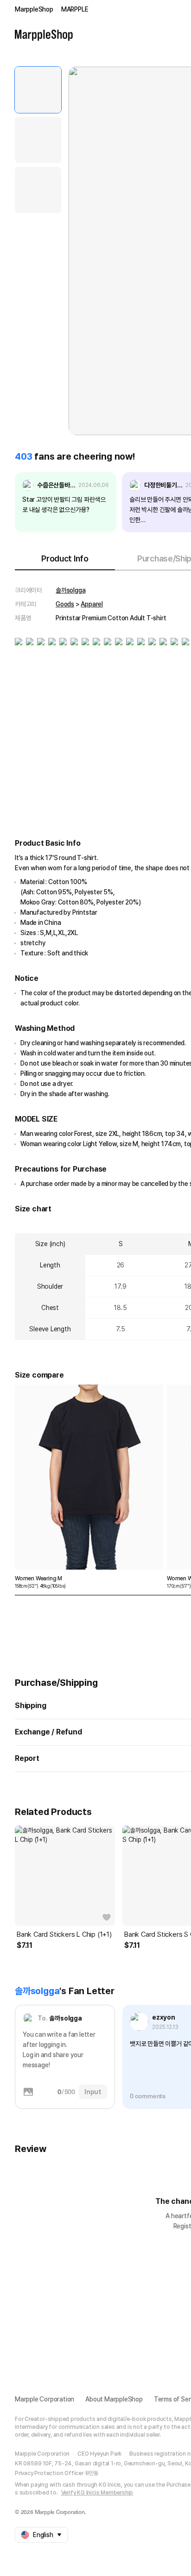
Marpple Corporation (45, 2399)
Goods (65, 604)
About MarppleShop (114, 2399)
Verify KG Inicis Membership (97, 2493)
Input (93, 2092)
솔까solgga (70, 590)
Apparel (92, 604)
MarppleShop (34, 9)
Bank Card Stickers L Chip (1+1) (64, 1934)
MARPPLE (75, 9)
